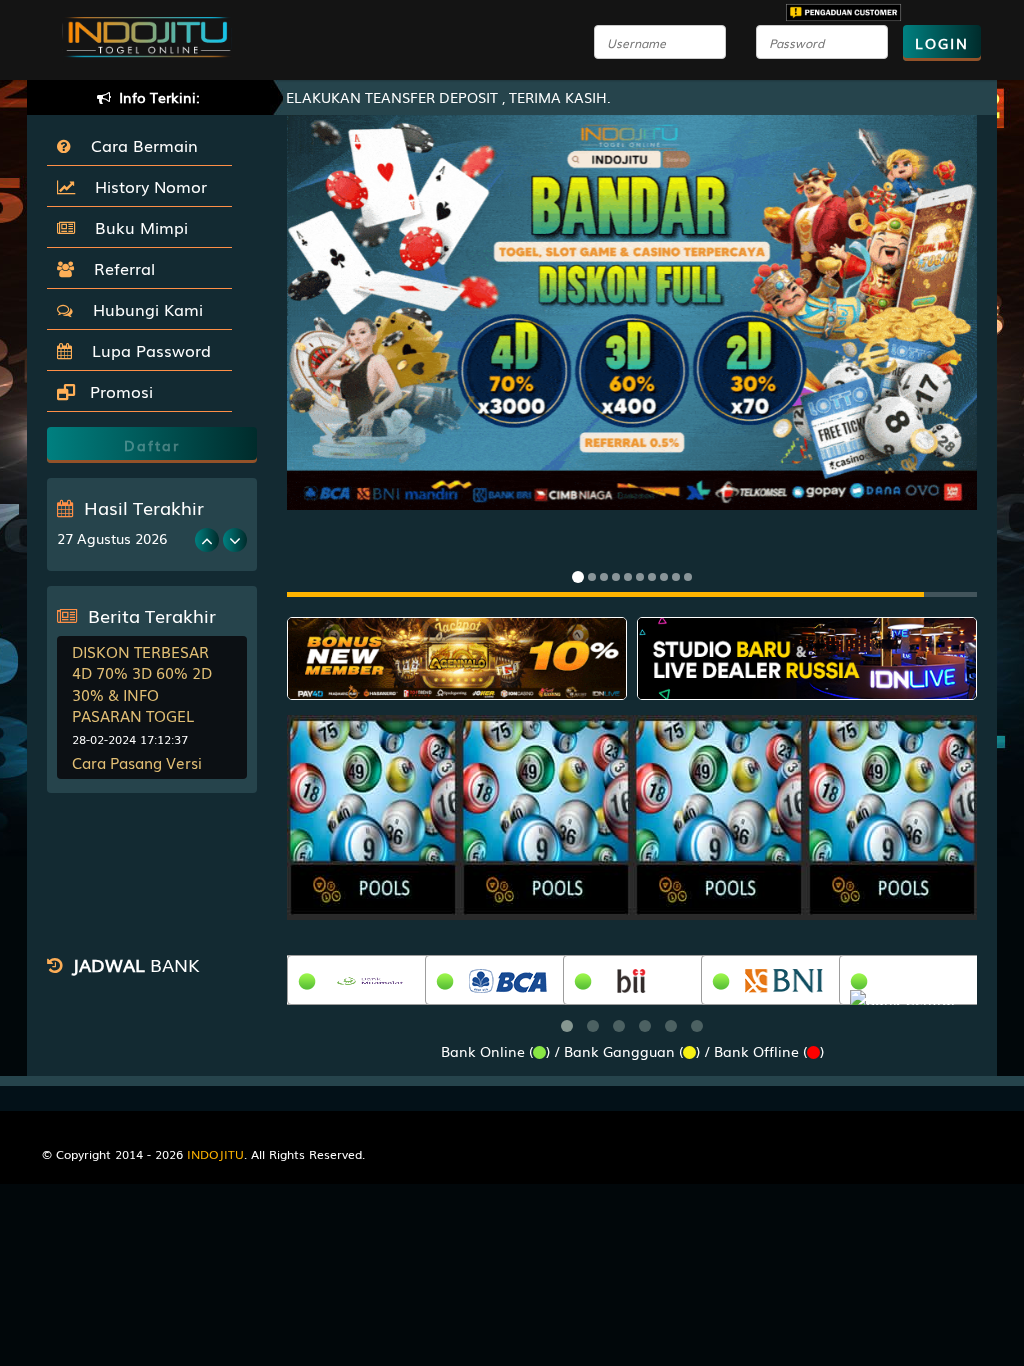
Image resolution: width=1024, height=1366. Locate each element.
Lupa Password (146, 350)
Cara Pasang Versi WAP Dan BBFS (137, 772)
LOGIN (942, 43)
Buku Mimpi (136, 227)
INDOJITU (215, 1154)
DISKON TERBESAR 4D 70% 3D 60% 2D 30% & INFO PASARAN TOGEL (142, 683)
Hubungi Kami (143, 309)
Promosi (119, 391)
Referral (119, 268)
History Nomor (146, 186)
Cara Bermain (139, 145)
